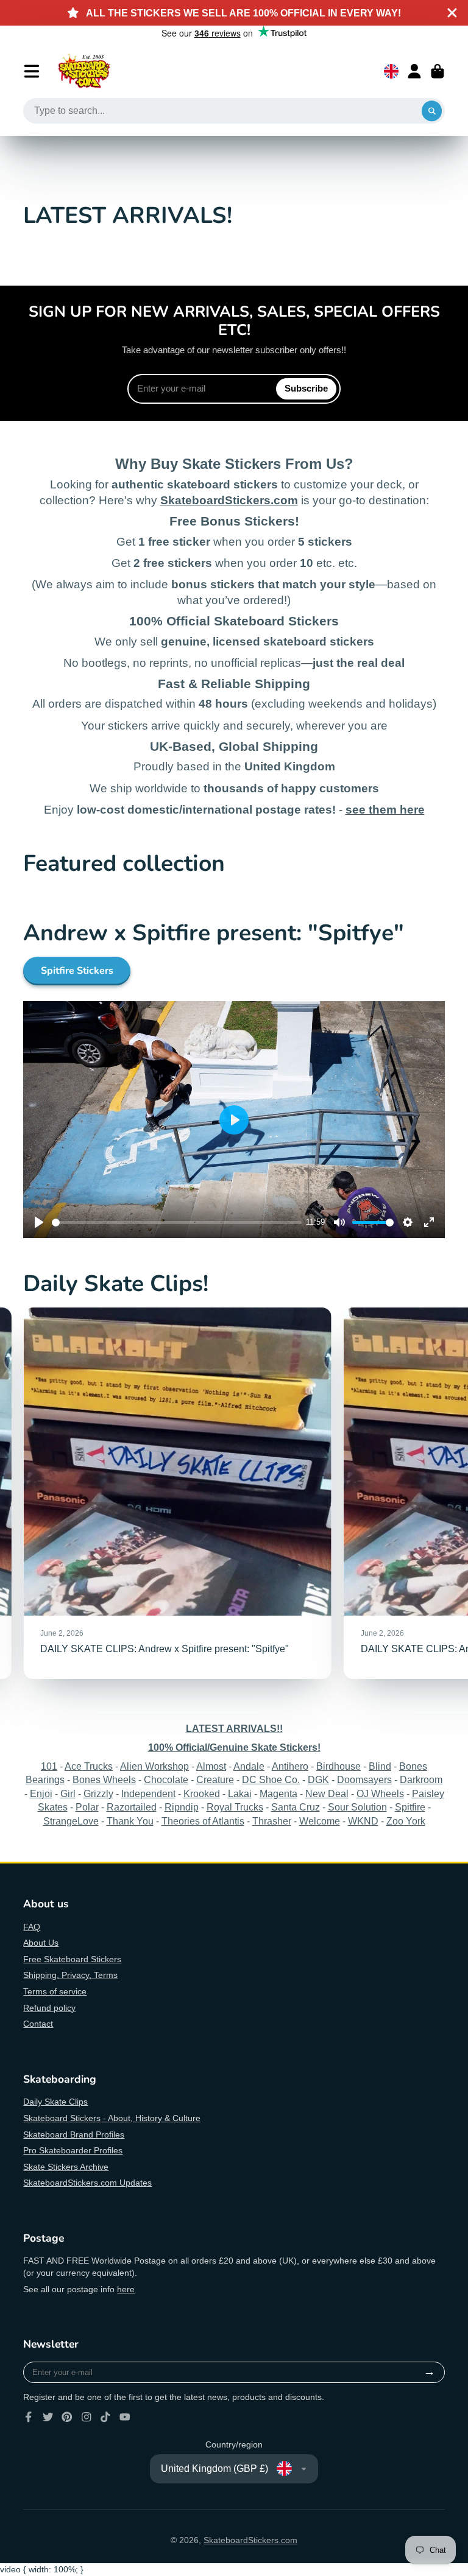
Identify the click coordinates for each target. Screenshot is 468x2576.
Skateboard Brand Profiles (74, 2134)
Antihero (290, 1766)
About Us (41, 1943)
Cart (438, 71)
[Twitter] (48, 2417)
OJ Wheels (380, 1793)
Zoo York (406, 1821)
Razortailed (132, 1807)
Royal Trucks (235, 1807)
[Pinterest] (67, 2417)
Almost (211, 1766)
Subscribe (306, 388)
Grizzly (98, 1793)
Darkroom (421, 1779)
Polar (87, 1807)
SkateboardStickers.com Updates (87, 2183)
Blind (380, 1766)
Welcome (320, 1821)
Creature (215, 1779)
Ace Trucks (89, 1766)
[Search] (432, 111)
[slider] (176, 1223)
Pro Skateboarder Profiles (73, 2150)
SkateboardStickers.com (250, 2540)
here (126, 2289)
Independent (148, 1793)
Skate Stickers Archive (66, 2167)
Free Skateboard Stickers (72, 1959)
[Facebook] (29, 2417)
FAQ (32, 1927)
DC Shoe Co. (271, 1779)
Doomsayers (364, 1779)
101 (49, 1766)
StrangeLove (71, 1821)
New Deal (327, 1793)
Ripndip (182, 1807)
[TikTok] (105, 2417)
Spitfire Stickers (77, 971)
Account (414, 71)
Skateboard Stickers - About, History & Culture (112, 2118)
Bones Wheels (104, 1779)
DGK (318, 1779)
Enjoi (41, 1793)
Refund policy (49, 2008)
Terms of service (55, 1991)
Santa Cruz (296, 1807)
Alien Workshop (154, 1766)
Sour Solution (357, 1807)
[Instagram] (87, 2417)
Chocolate (166, 1779)
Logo (84, 71)
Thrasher (272, 1821)
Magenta (278, 1793)
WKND (363, 1821)
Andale (249, 1766)
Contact (38, 2024)
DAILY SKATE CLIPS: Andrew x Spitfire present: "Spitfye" (177, 1493)
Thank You (130, 1821)
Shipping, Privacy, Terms (70, 1975)
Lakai (240, 1793)
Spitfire (410, 1807)
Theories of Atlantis (203, 1821)
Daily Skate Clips (55, 2102)
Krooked (202, 1793)
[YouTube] (125, 2417)
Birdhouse (339, 1766)
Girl (68, 1793)
